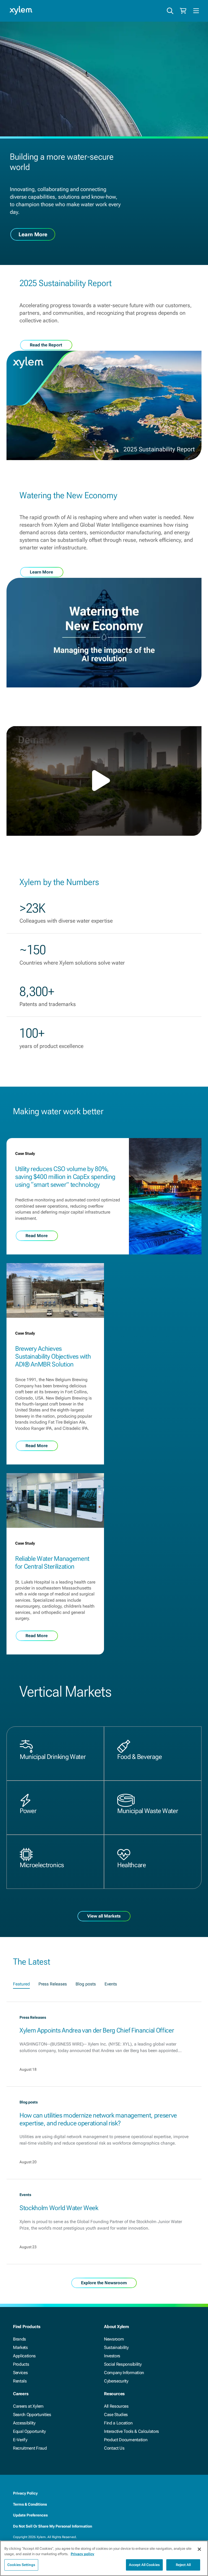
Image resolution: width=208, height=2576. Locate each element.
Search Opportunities (32, 2415)
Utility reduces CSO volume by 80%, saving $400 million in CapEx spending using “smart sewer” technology (65, 1177)
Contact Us (114, 2448)
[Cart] (183, 11)
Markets (20, 2347)
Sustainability (116, 2347)
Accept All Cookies (144, 2565)
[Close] (199, 2549)
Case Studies (116, 2415)
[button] (104, 781)
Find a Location (118, 2423)
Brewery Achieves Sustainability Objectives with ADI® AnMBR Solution (53, 1356)
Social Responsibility (123, 2364)
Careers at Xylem (28, 2406)
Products (21, 2364)
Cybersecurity (116, 2381)
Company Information (124, 2373)
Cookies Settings (21, 2565)
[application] (104, 781)
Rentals (20, 2381)
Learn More (33, 234)
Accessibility (24, 2423)
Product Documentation (126, 2440)
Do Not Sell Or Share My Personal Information (53, 2526)
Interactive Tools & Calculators (131, 2431)
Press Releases (53, 1984)
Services (20, 2373)
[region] (104, 2558)
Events (111, 1984)
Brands (19, 2339)
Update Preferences (30, 2515)
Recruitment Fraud (30, 2448)
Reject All (183, 2565)
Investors (112, 2356)
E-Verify (20, 2440)
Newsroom (114, 2339)
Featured (21, 1984)
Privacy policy (82, 2554)
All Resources (116, 2406)
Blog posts (86, 1984)
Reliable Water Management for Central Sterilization (52, 1563)
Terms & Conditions (30, 2504)
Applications (24, 2356)
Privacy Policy (25, 2493)
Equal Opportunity (29, 2431)
